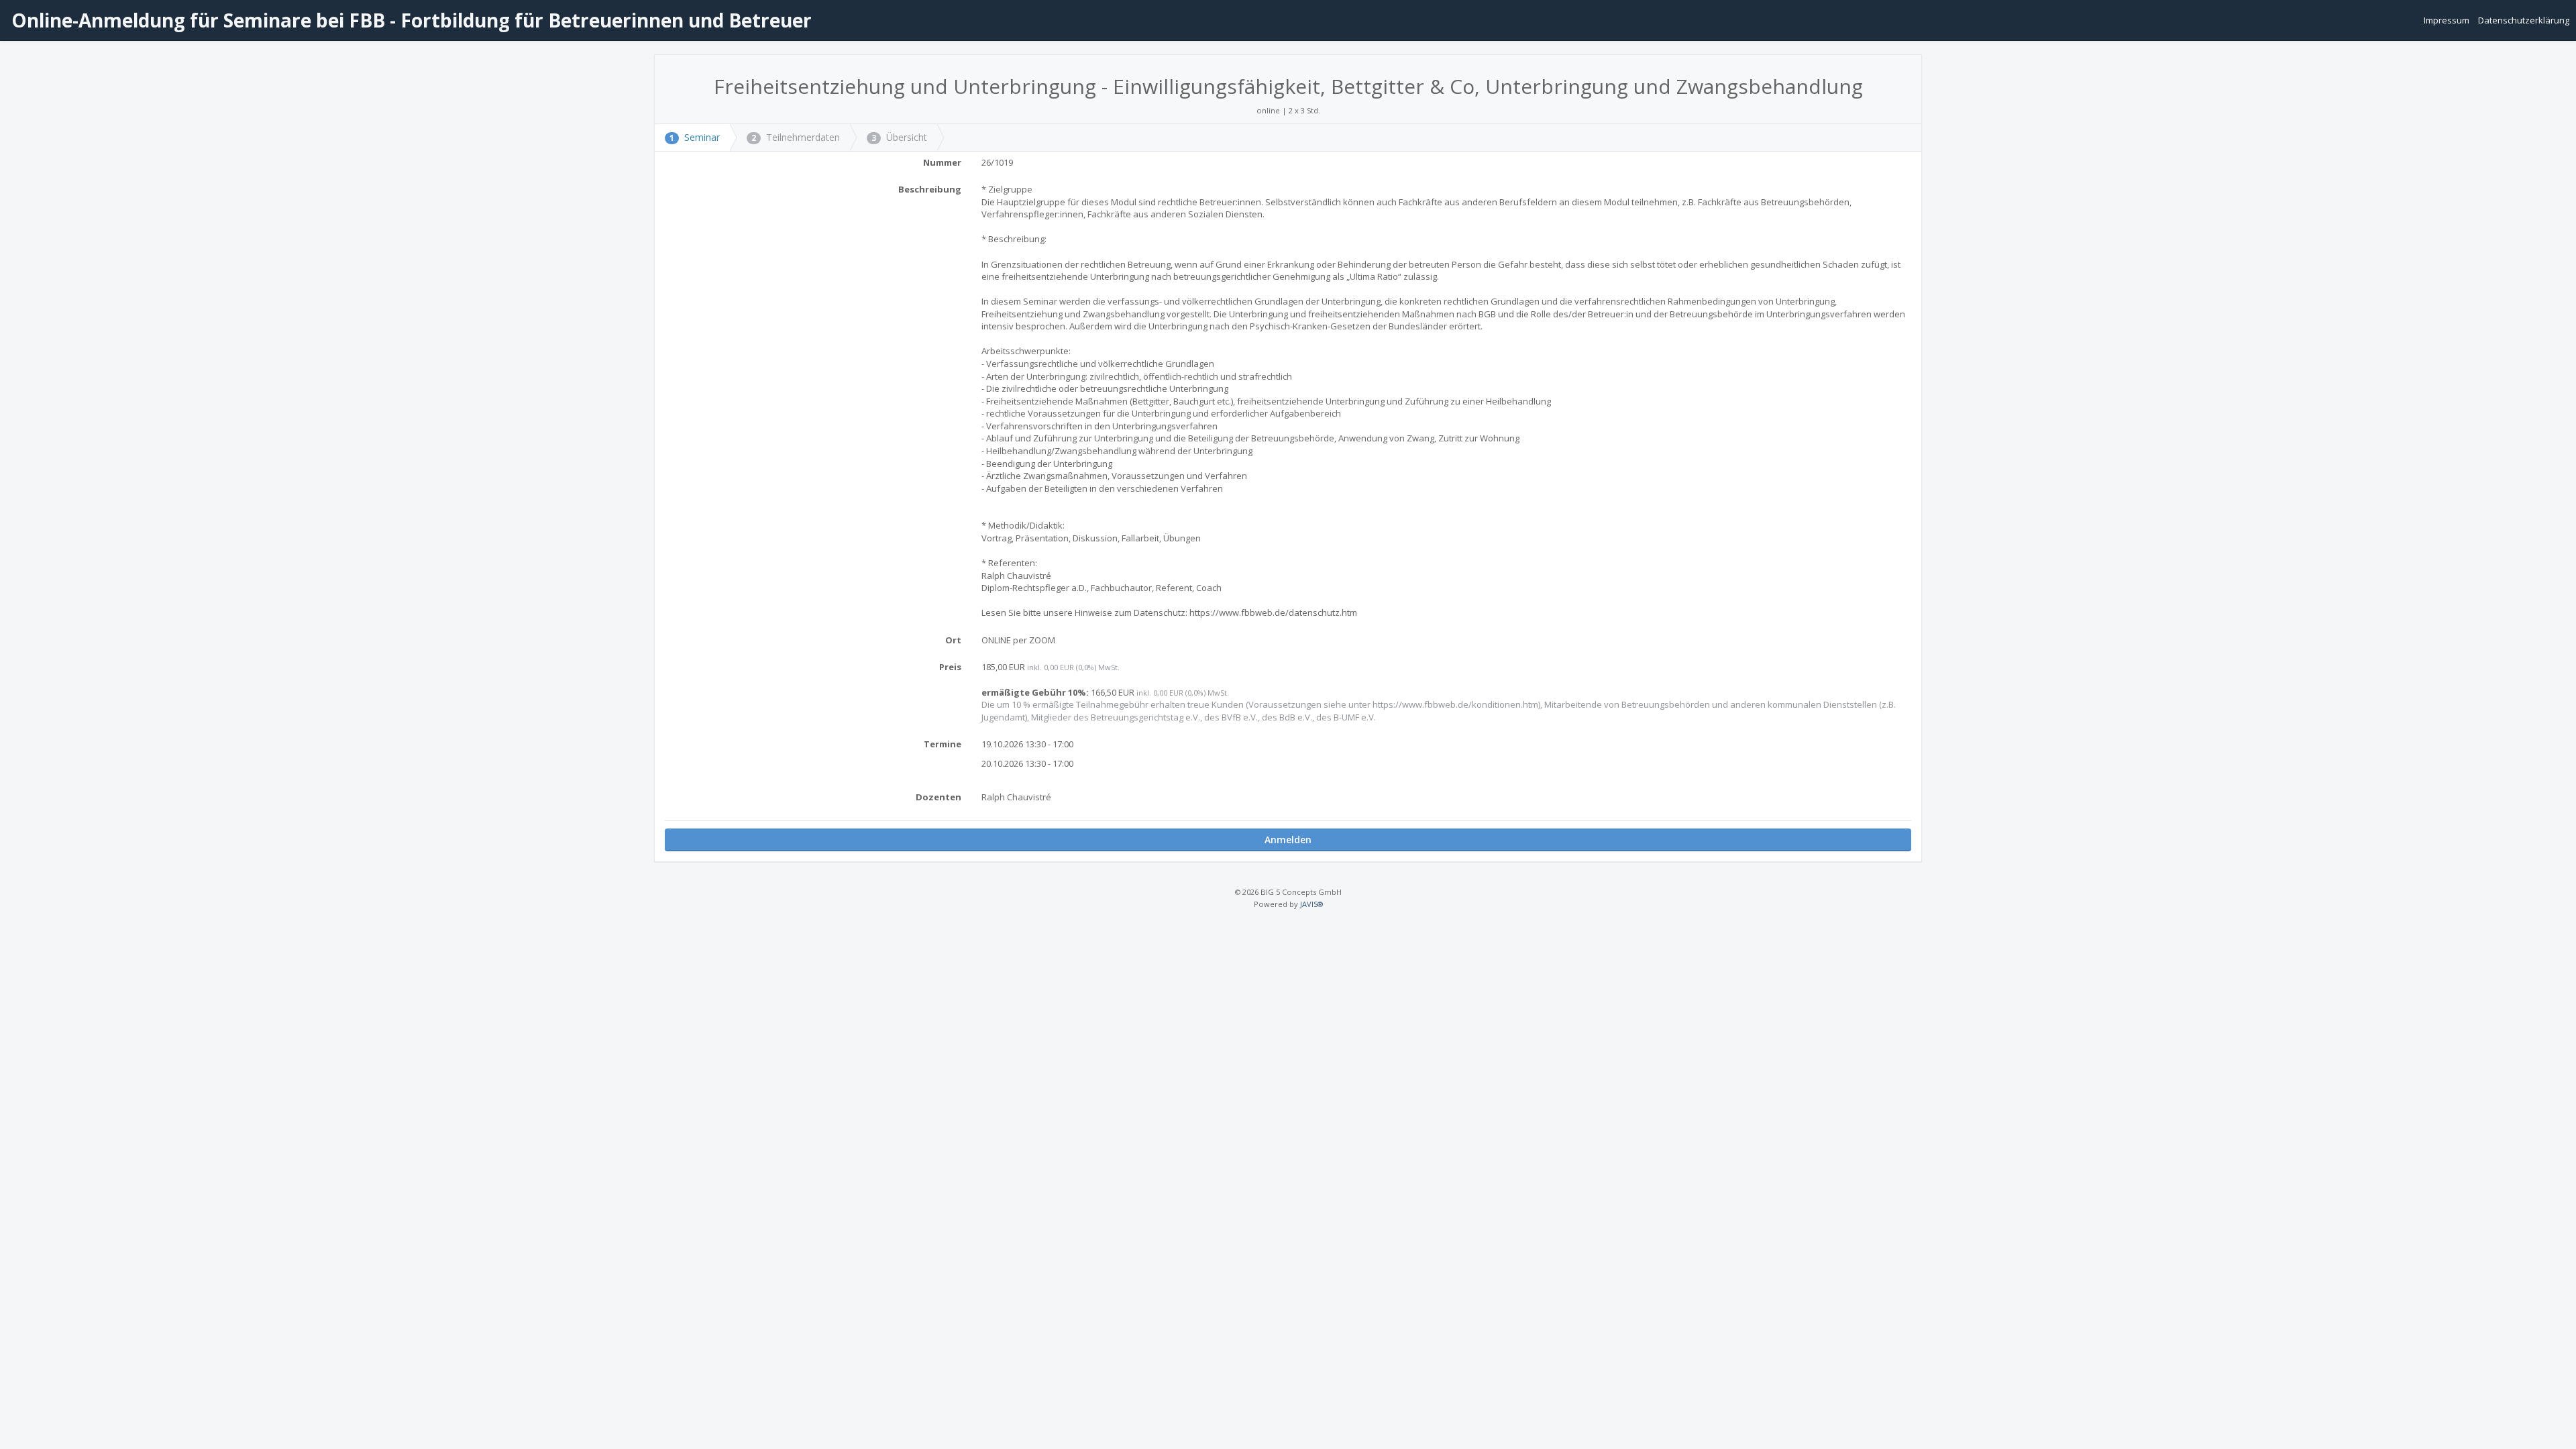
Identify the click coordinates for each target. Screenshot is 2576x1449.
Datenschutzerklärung (2524, 20)
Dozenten (938, 797)
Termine (943, 744)
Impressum (2448, 20)
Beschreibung (930, 189)
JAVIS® (1311, 904)
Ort (953, 640)
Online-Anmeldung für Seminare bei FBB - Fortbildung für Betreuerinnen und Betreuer (409, 20)
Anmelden (1288, 840)
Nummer (942, 162)
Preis (950, 667)
